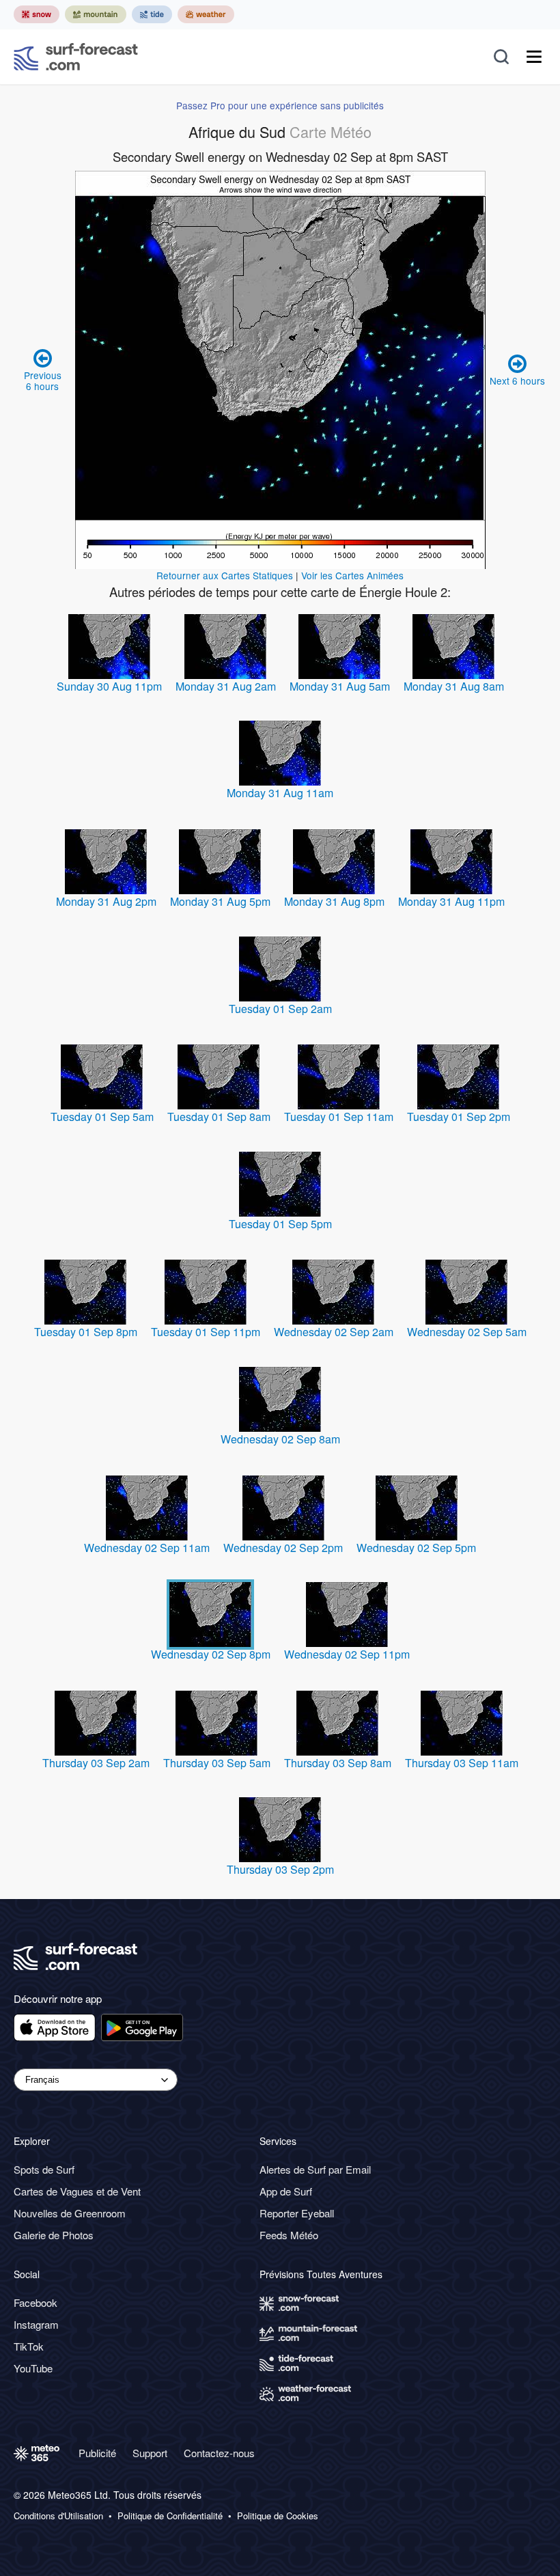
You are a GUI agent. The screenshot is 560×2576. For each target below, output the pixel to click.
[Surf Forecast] (76, 57)
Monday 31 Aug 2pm (106, 901)
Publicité (97, 2453)
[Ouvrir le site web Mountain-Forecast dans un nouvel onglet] (96, 14)
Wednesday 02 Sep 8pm (211, 1654)
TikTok (29, 2346)
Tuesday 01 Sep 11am (339, 1117)
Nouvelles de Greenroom (70, 2213)
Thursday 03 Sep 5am (217, 1763)
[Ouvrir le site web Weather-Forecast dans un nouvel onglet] (206, 14)
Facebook (36, 2302)
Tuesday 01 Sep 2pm (459, 1117)
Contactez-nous (219, 2453)
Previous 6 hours (43, 380)
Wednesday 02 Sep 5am (467, 1332)
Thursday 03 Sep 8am (338, 1763)
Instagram (36, 2324)
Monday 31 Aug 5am (340, 686)
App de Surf (286, 2191)
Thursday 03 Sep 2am (96, 1763)
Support (150, 2453)
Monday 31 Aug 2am (226, 686)
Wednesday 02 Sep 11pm (347, 1654)
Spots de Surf (44, 2169)
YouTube (33, 2368)
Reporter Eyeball (297, 2213)
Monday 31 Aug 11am (280, 793)
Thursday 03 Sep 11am (462, 1763)
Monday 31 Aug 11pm (451, 901)
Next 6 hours (517, 380)
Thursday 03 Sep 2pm (280, 1869)
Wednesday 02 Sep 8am (280, 1439)
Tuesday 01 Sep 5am (102, 1117)
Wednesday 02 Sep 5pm (416, 1548)
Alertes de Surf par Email (315, 2169)
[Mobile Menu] (534, 57)
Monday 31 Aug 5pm (220, 901)
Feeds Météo (289, 2235)
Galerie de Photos (54, 2235)
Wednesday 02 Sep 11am (147, 1548)
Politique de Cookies (278, 2516)
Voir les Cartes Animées (352, 575)
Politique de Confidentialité (170, 2516)
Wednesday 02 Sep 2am (334, 1332)
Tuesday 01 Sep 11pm (206, 1332)
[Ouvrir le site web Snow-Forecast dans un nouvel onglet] (37, 14)
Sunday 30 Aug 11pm (109, 686)
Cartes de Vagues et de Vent (77, 2191)
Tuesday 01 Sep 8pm (86, 1332)
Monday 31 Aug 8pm (334, 901)
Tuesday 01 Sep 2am (280, 1009)
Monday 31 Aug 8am (454, 686)
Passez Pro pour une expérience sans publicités (280, 105)
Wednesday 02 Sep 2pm (283, 1548)
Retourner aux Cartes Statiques (225, 575)
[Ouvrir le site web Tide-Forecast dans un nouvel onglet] (152, 14)
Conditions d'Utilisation (58, 2516)
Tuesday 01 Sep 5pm (280, 1224)
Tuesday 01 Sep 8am (219, 1117)
